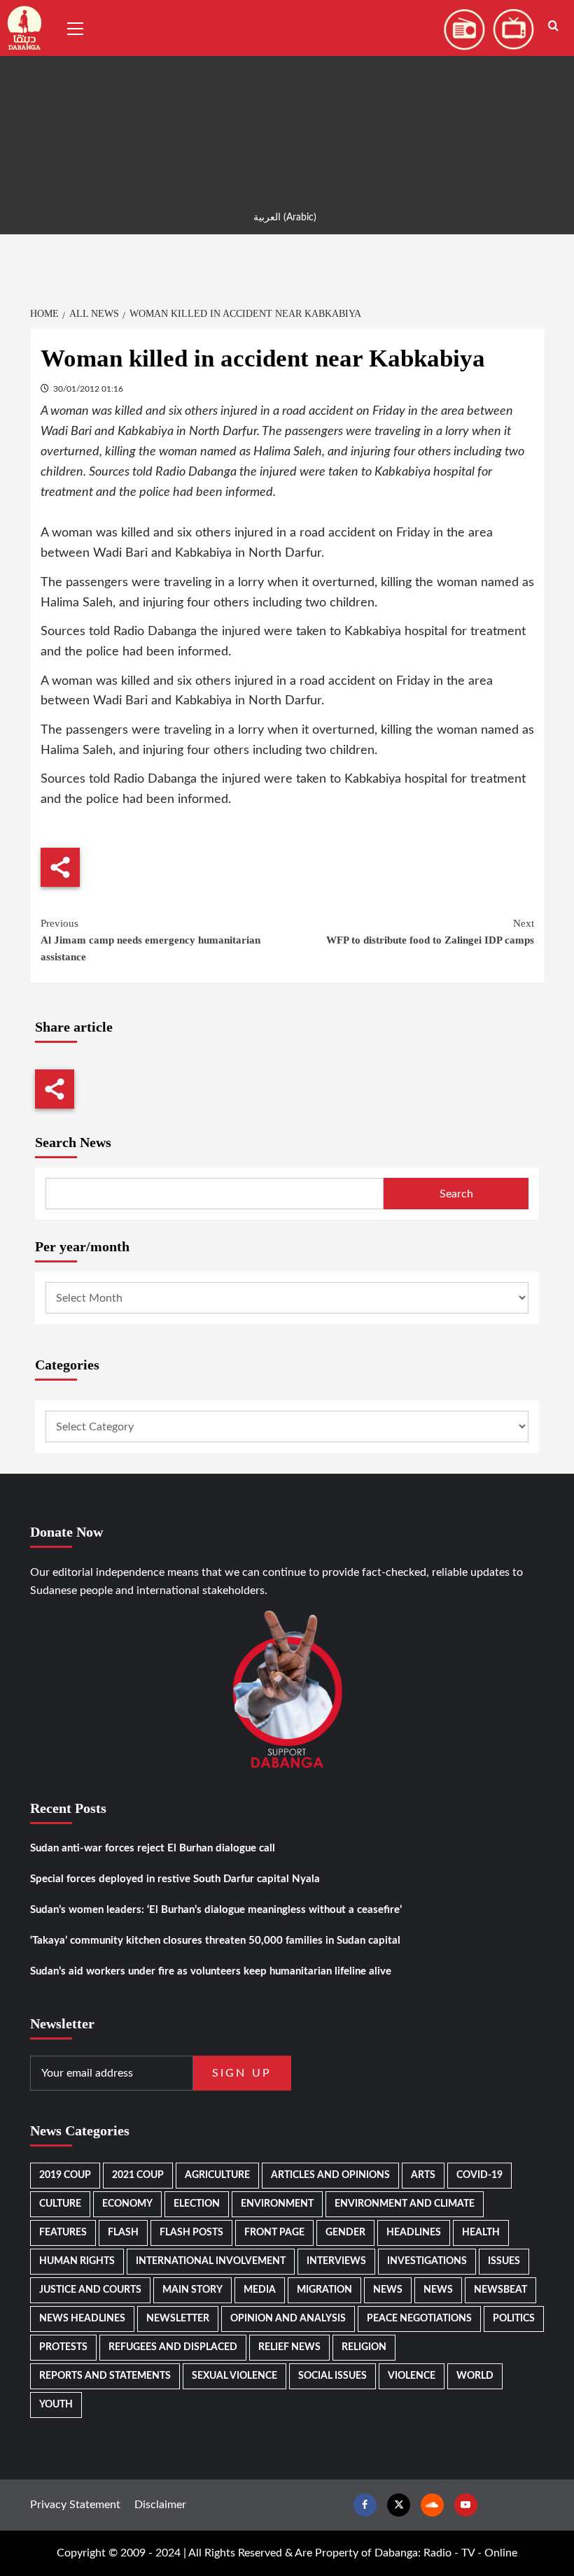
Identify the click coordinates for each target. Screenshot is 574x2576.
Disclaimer (160, 2505)
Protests (63, 2347)
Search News (73, 1142)
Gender (345, 2233)
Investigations (427, 2261)
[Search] (553, 26)
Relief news (289, 2347)
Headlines (414, 2233)
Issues (504, 2261)
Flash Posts (191, 2233)
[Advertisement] (287, 98)
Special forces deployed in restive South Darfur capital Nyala (175, 1879)
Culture (60, 2204)
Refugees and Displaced (173, 2347)
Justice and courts (90, 2290)
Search (456, 1194)
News (388, 2290)
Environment (277, 2204)
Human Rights (77, 2261)
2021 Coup (138, 2175)
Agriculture (217, 2175)
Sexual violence (234, 2376)
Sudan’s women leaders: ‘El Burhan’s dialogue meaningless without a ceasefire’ (216, 1910)
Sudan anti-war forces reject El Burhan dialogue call (153, 1848)
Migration (324, 2290)
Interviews (336, 2261)
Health (481, 2233)
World (475, 2376)
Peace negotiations (419, 2319)
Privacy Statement (75, 2505)
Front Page (274, 2233)
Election (197, 2204)
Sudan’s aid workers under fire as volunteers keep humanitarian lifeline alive (211, 1971)
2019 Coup (65, 2175)
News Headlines (82, 2319)
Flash (123, 2233)
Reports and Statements (105, 2376)
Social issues (332, 2376)
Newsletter (178, 2319)
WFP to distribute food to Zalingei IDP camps (430, 932)
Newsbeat (500, 2290)
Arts (423, 2175)
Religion (364, 2347)
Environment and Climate (405, 2204)
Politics (514, 2319)
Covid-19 (479, 2175)
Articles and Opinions (330, 2175)
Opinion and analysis (288, 2319)
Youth (56, 2405)
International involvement (211, 2261)
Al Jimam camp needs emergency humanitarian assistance (150, 940)
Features (63, 2233)
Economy (127, 2204)
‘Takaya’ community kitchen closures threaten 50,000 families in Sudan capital (215, 1941)
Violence (412, 2376)
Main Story (192, 2290)
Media (260, 2290)
